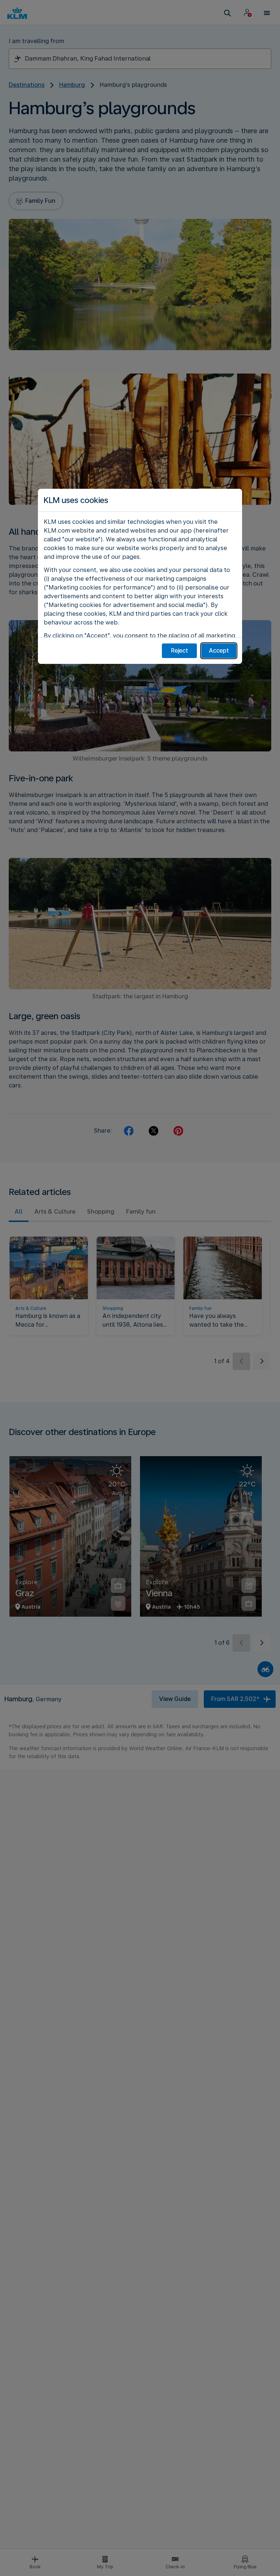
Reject (180, 651)
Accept (219, 651)
